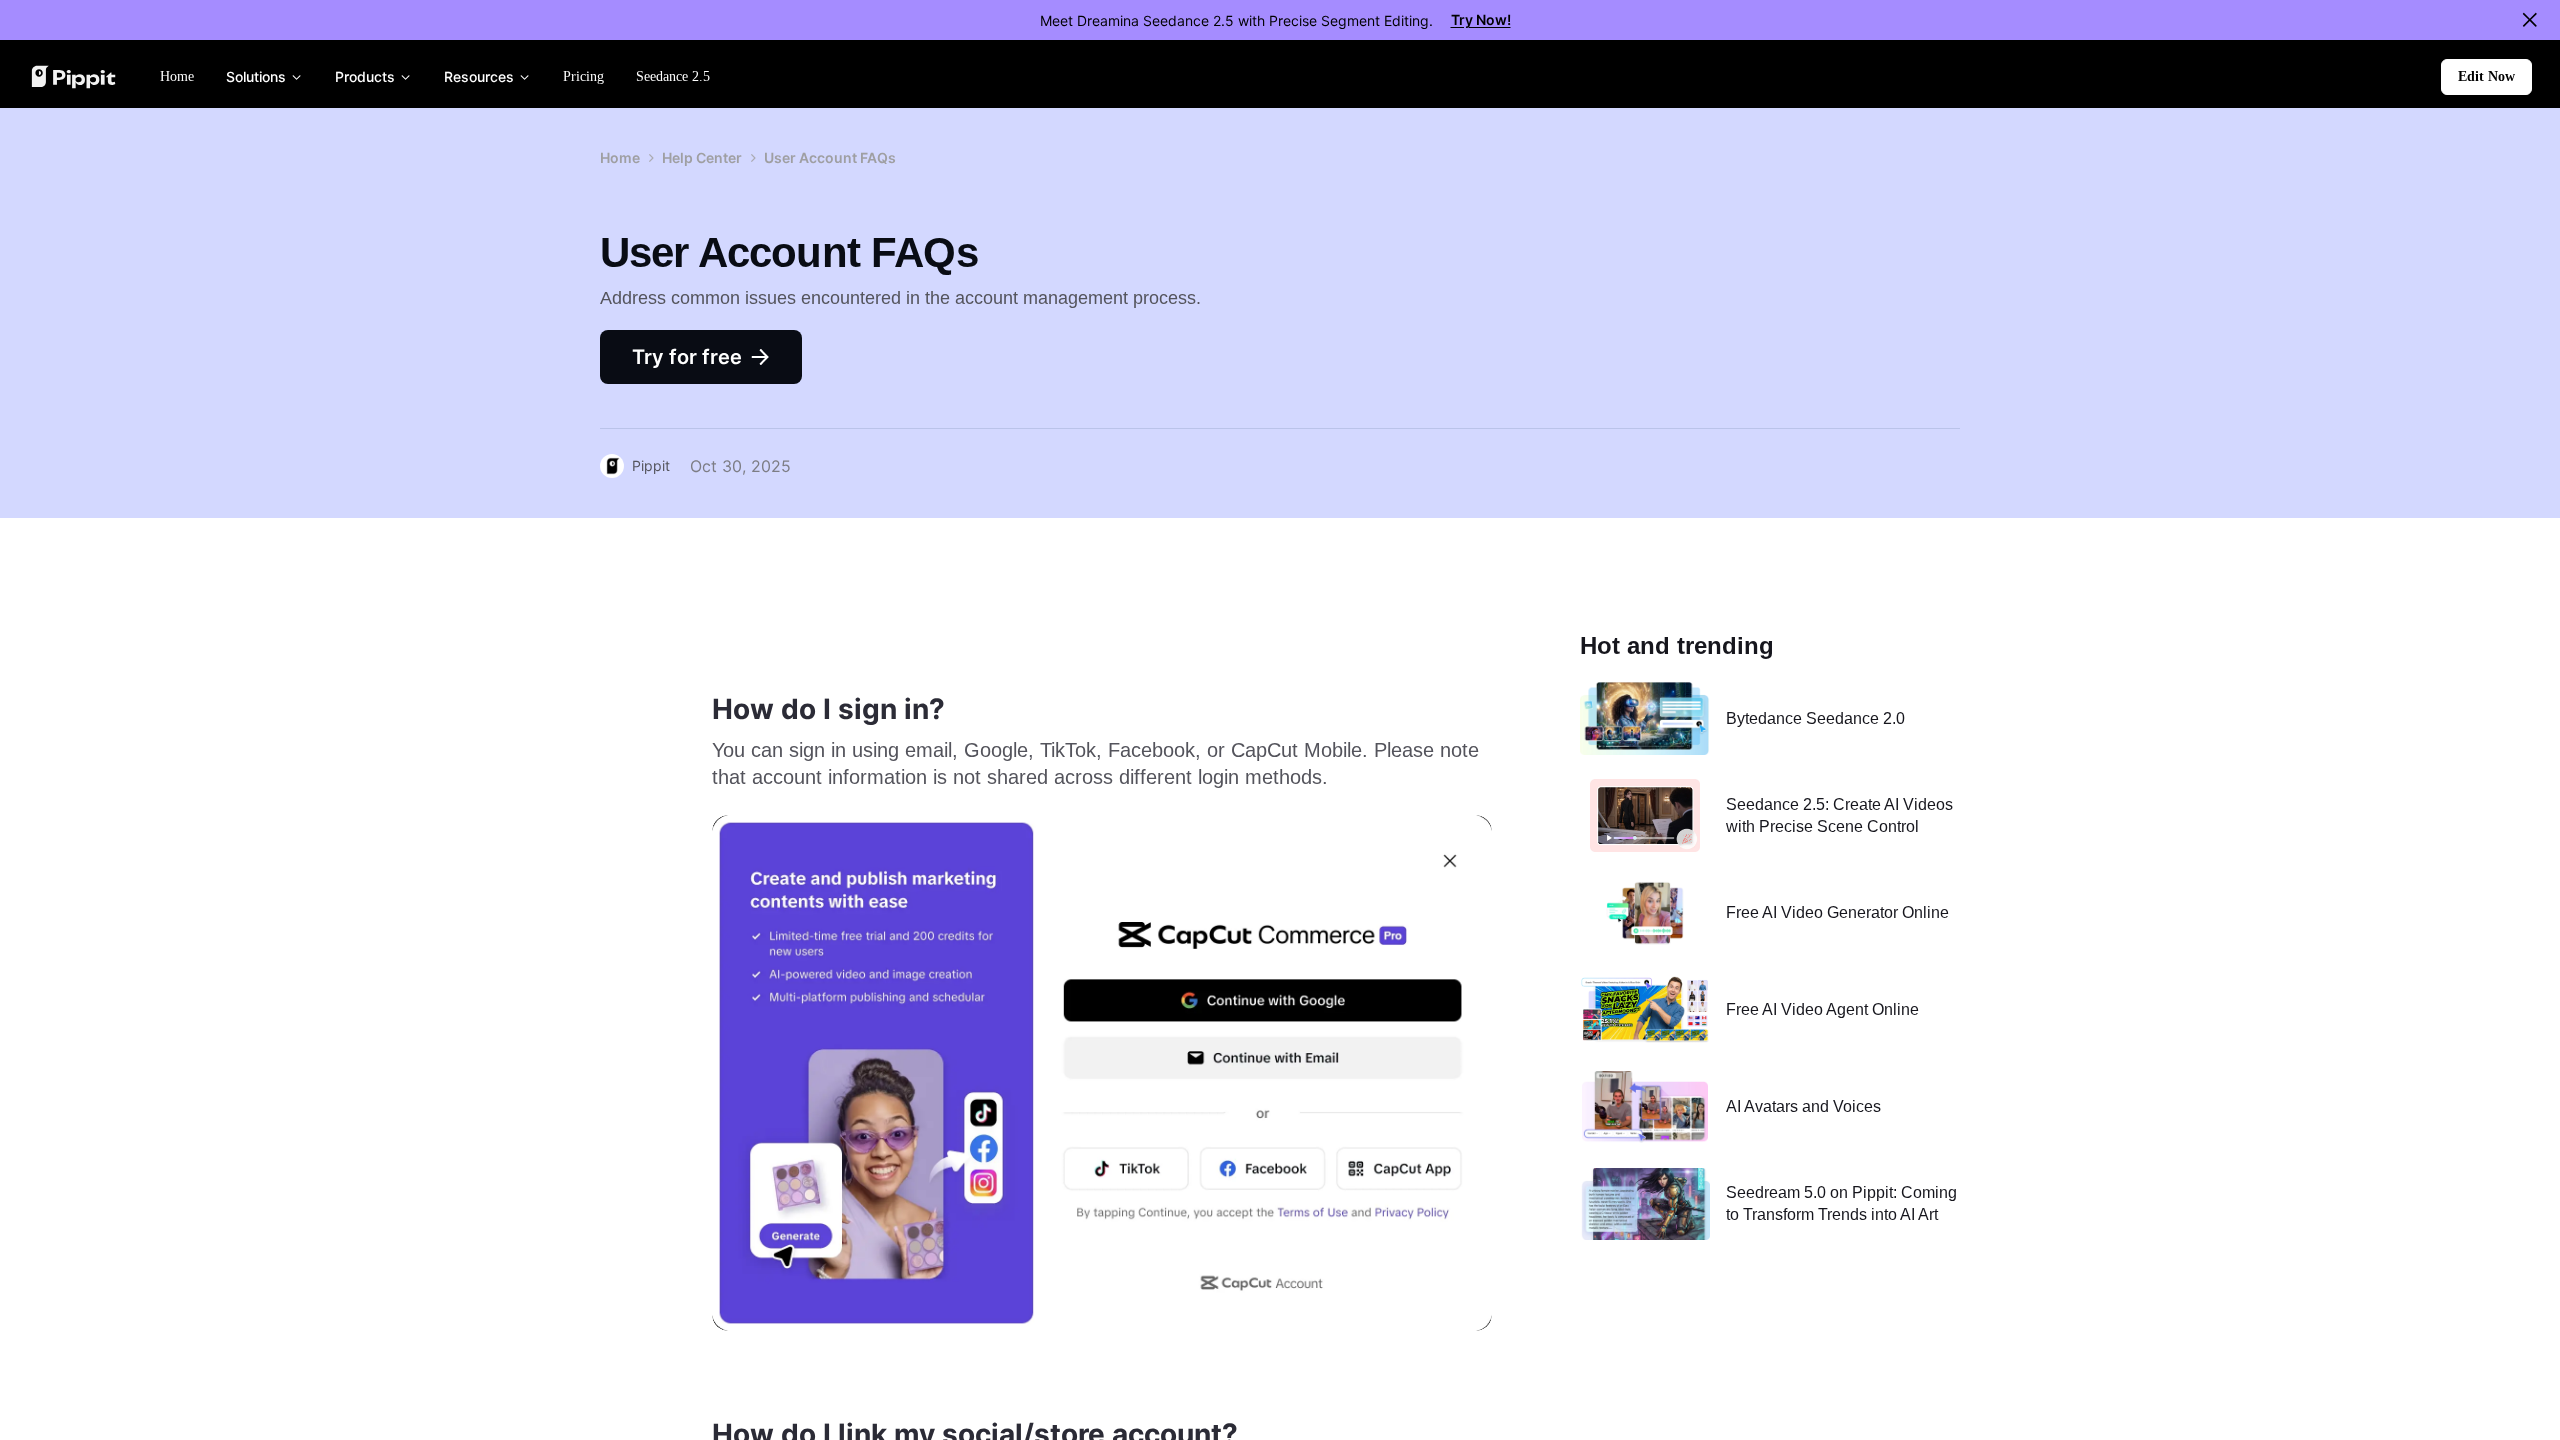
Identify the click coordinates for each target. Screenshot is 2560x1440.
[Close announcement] (2530, 20)
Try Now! (1481, 19)
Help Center (702, 157)
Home (620, 157)
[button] (2486, 77)
